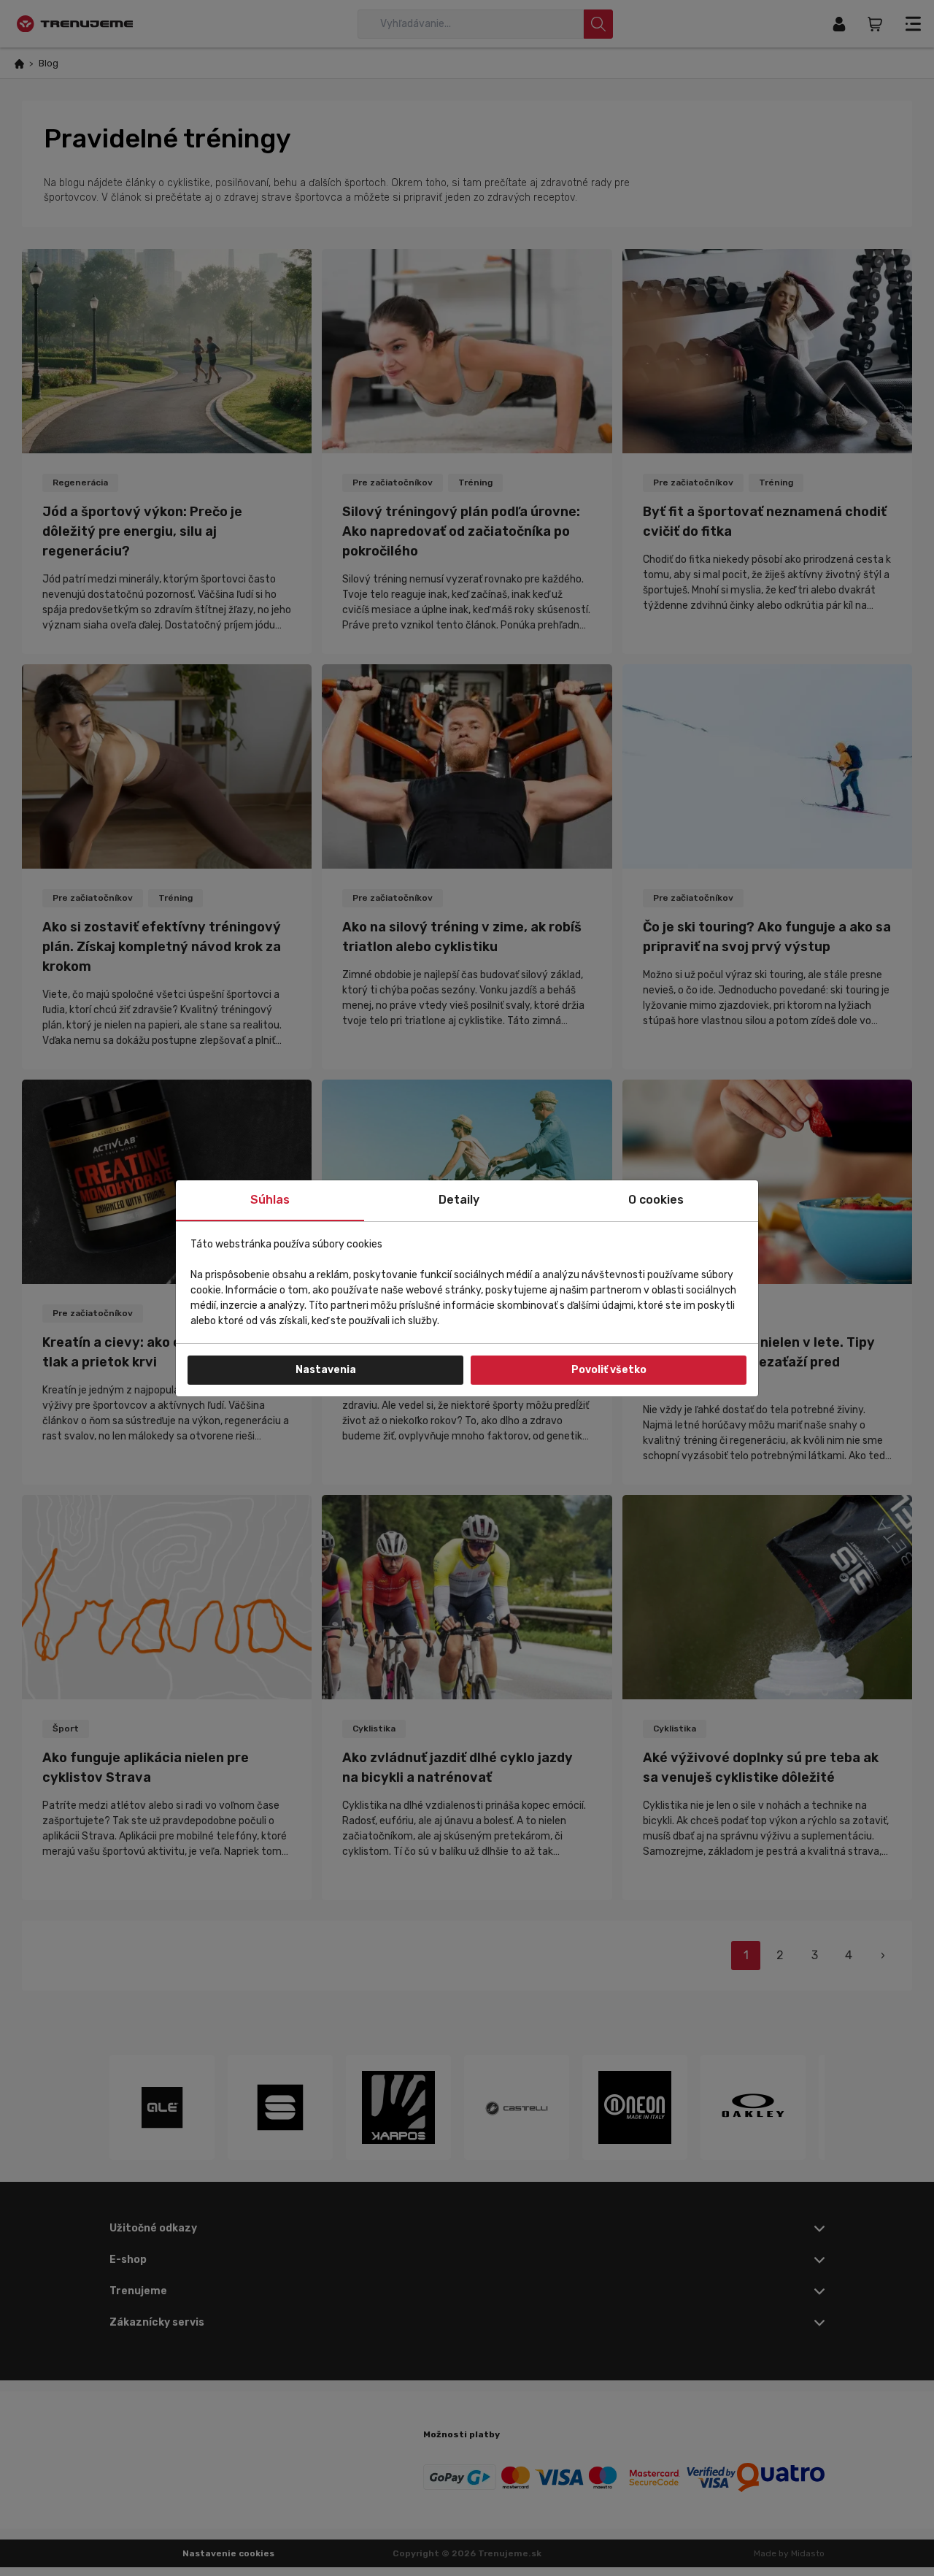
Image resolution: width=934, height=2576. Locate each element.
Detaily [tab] (459, 1200)
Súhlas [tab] (270, 1200)
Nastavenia (326, 1370)
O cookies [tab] (656, 1200)
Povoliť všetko (609, 1370)
